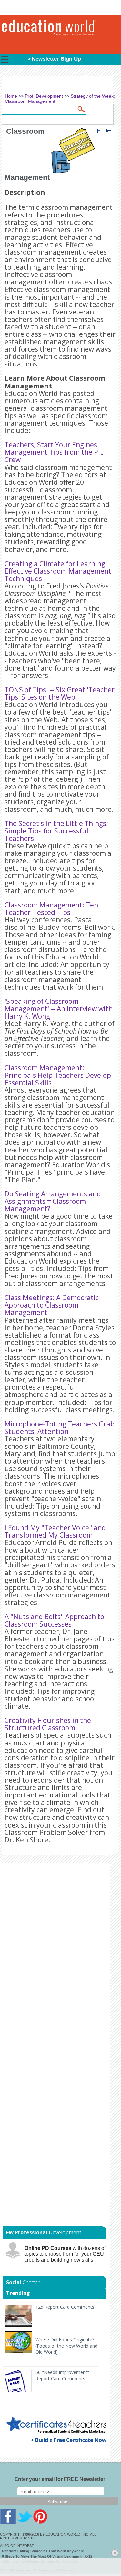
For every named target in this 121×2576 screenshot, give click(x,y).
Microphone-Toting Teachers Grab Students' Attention (60, 1428)
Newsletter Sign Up (56, 59)
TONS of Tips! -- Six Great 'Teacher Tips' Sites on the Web (60, 693)
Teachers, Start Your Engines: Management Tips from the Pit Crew (54, 452)
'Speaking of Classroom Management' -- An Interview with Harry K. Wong (59, 1009)
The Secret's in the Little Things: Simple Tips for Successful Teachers (56, 831)
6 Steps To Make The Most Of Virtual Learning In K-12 (47, 2556)
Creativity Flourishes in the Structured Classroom (48, 1724)
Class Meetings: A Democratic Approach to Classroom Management (52, 1305)
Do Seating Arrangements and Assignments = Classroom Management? (53, 1201)
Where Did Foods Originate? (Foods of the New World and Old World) (66, 2346)
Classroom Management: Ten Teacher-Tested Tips (51, 909)
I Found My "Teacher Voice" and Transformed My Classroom (55, 1531)
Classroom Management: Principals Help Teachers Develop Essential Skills (58, 1075)
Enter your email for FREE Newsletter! (61, 2479)
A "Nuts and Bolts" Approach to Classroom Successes (54, 1620)
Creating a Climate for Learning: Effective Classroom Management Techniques (58, 571)
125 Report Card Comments (65, 2307)
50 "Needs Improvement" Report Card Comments (62, 2375)
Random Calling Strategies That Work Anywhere (43, 2551)
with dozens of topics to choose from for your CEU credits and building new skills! (65, 2254)
